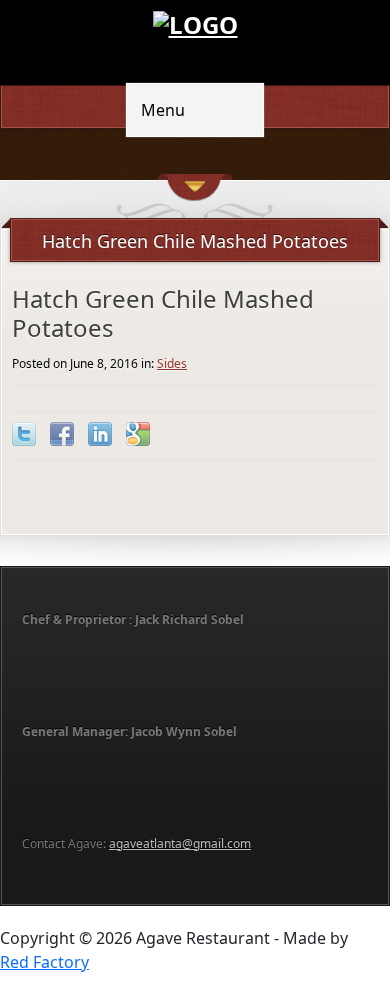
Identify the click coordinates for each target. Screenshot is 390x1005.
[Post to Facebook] (62, 434)
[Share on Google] (138, 434)
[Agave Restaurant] (195, 22)
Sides (172, 363)
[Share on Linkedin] (100, 434)
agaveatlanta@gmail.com (180, 843)
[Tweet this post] (24, 434)
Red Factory (44, 962)
